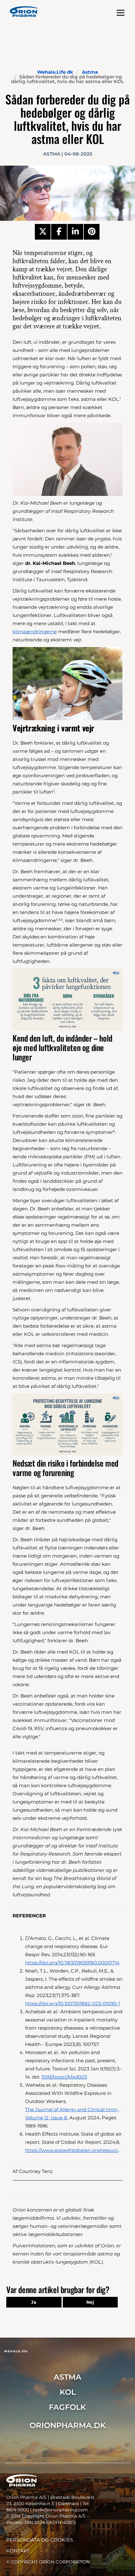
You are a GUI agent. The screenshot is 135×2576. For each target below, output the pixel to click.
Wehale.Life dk (55, 72)
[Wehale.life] (24, 12)
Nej (90, 2302)
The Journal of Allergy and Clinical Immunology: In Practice (74, 2109)
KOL (68, 2392)
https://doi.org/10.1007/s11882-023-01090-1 (73, 2003)
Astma (90, 72)
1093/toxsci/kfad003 (64, 2077)
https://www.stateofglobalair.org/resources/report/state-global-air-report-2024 (74, 2150)
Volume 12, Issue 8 (46, 2118)
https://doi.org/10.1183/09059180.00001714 (72, 1963)
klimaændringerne (35, 632)
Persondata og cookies (40, 2540)
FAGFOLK (67, 2407)
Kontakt (18, 2551)
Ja (34, 2302)
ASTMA (67, 2377)
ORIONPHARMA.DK (68, 2425)
